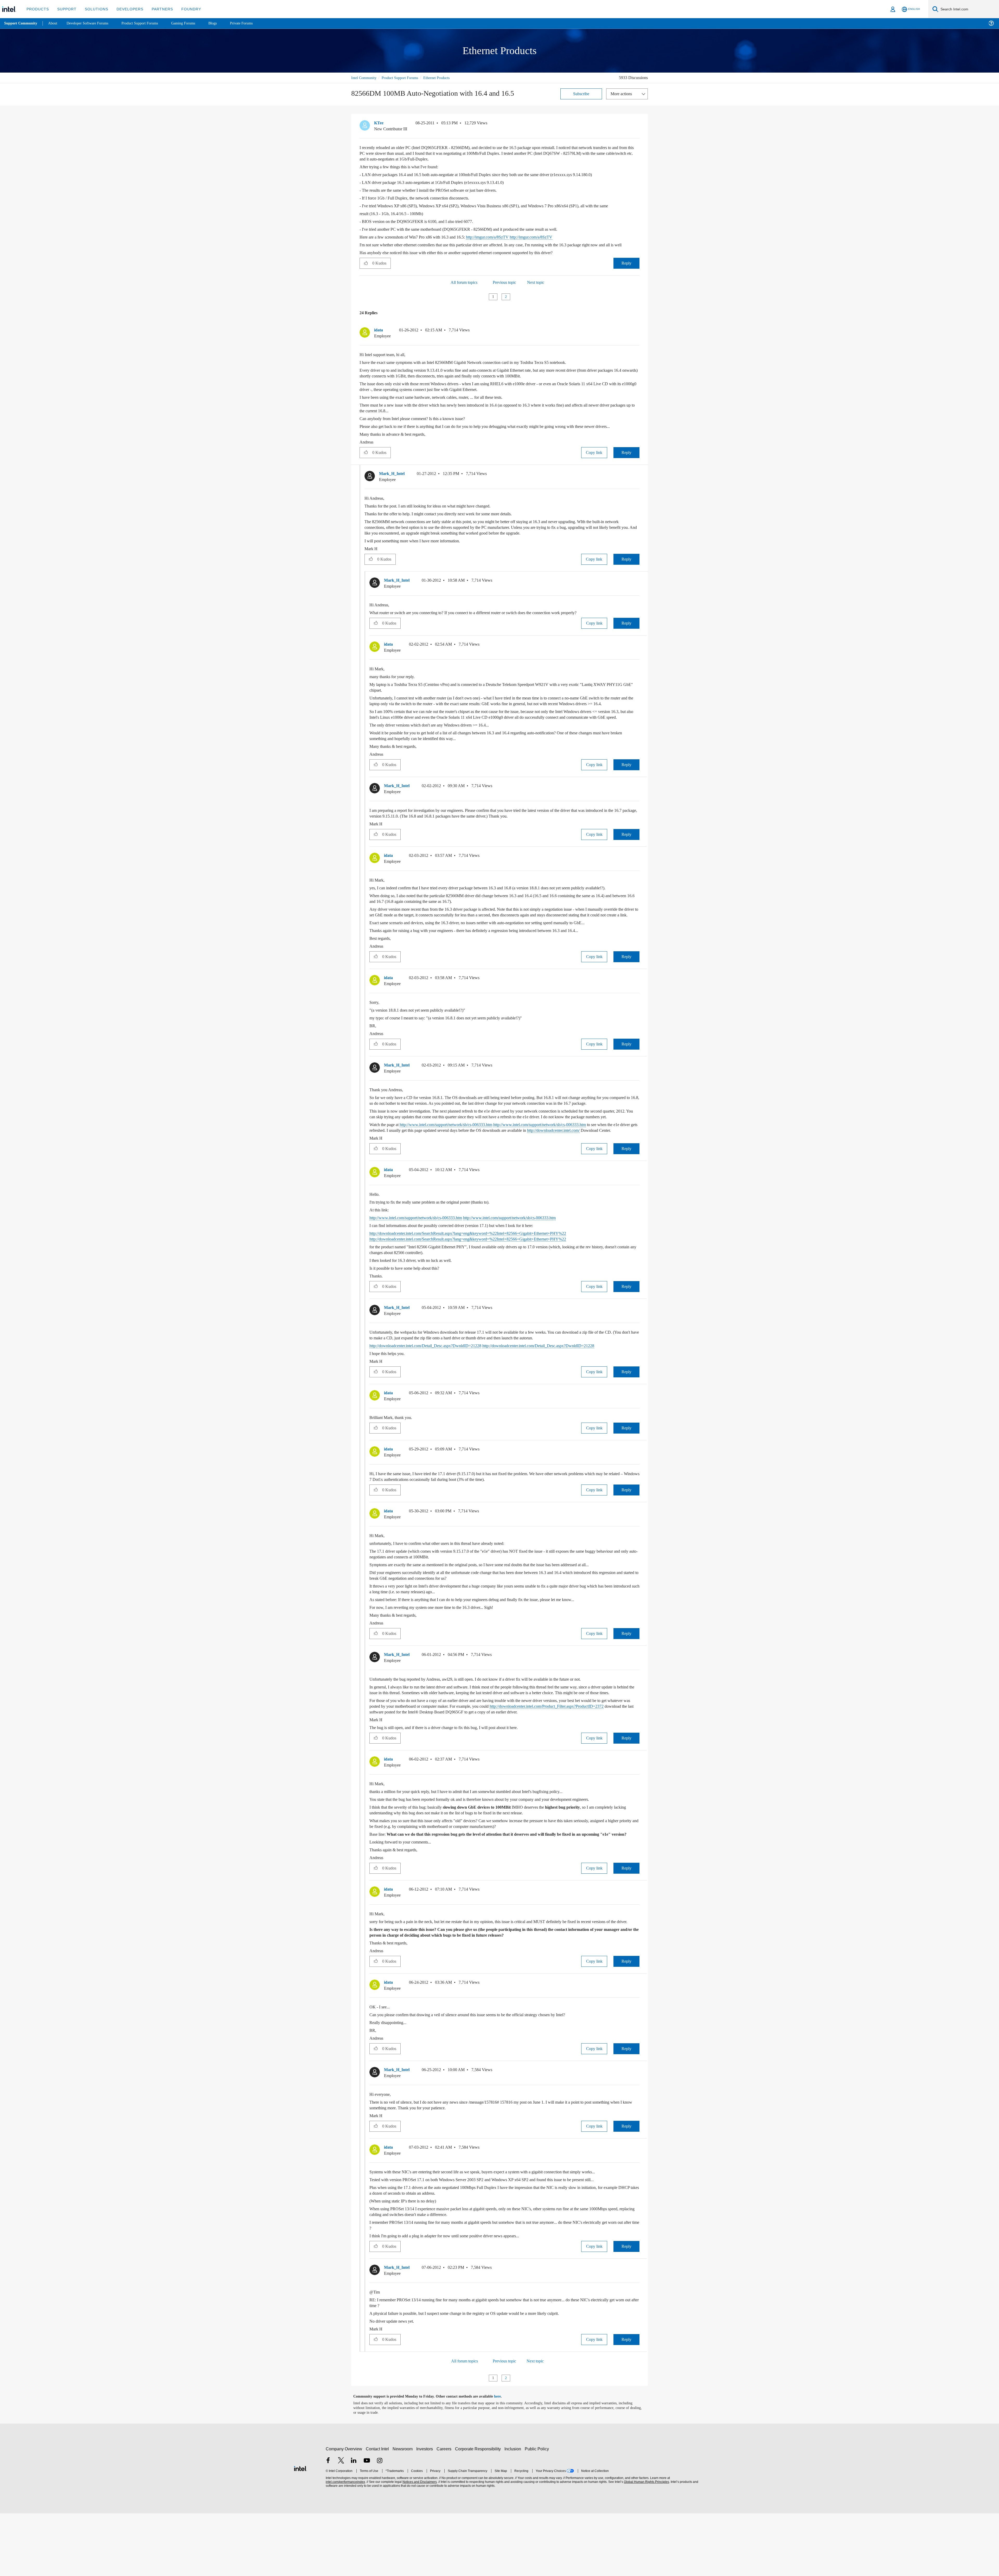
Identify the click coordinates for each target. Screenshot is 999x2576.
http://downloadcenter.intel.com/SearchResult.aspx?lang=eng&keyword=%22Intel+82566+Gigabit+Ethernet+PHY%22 (482, 1279)
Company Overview (344, 2512)
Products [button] (37, 9)
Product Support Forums (404, 78)
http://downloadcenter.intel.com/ (400, 1176)
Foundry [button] (185, 9)
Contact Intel (378, 2512)
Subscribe (581, 94)
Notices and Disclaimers (419, 2545)
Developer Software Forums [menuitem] (91, 23)
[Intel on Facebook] (328, 2524)
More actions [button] (623, 94)
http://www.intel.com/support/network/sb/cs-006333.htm (459, 1164)
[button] (637, 124)
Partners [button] (157, 9)
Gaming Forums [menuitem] (193, 23)
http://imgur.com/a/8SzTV (504, 237)
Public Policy (538, 2512)
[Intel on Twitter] (341, 2524)
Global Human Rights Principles (646, 2545)
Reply (626, 269)
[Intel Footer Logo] (300, 2531)
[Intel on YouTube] (367, 2524)
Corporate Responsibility (479, 2512)
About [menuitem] (54, 23)
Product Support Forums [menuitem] (147, 23)
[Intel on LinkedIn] (354, 2524)
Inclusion (514, 2512)
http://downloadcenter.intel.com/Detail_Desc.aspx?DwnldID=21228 (433, 1391)
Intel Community (365, 78)
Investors (426, 2512)
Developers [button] (126, 9)
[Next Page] (515, 302)
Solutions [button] (94, 9)
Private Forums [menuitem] (253, 23)
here (502, 2459)
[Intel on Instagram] (380, 2524)
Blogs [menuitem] (223, 23)
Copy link (594, 464)
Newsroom (404, 2512)
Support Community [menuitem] (21, 23)
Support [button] (65, 9)
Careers (445, 2512)
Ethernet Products (445, 78)
